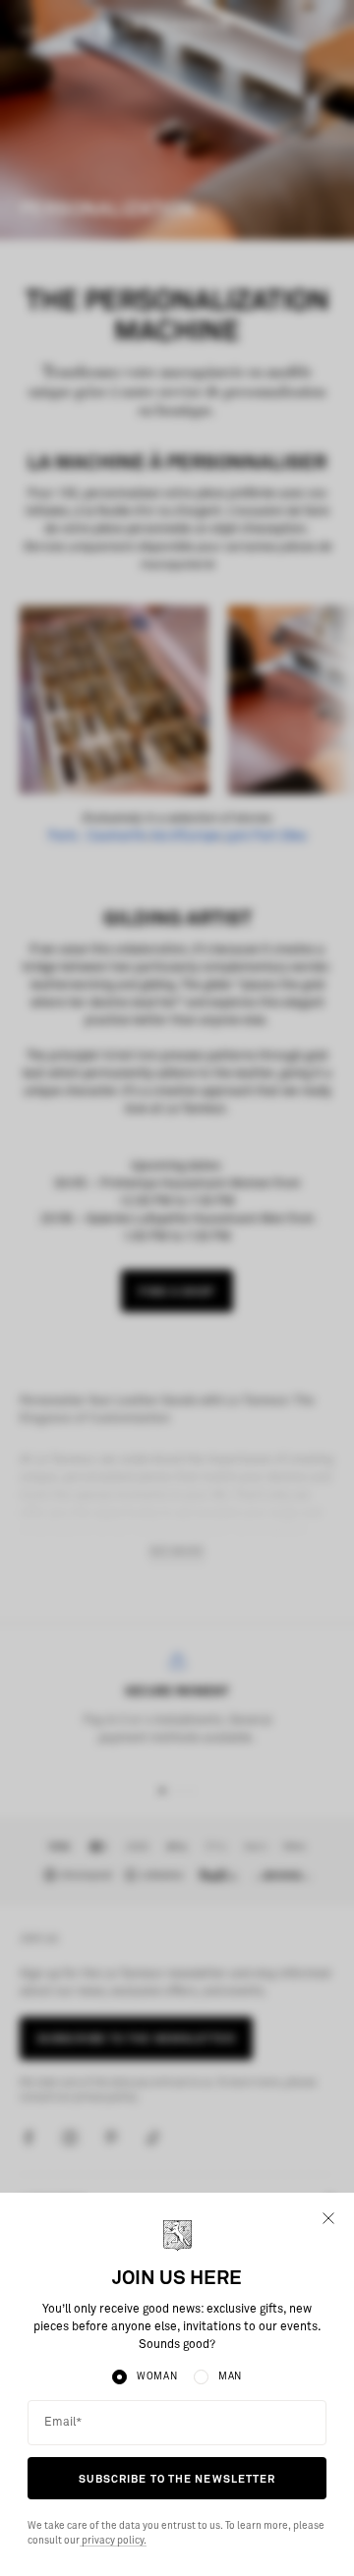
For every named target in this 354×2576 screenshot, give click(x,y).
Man (230, 2376)
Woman (157, 2376)
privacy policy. (113, 2541)
